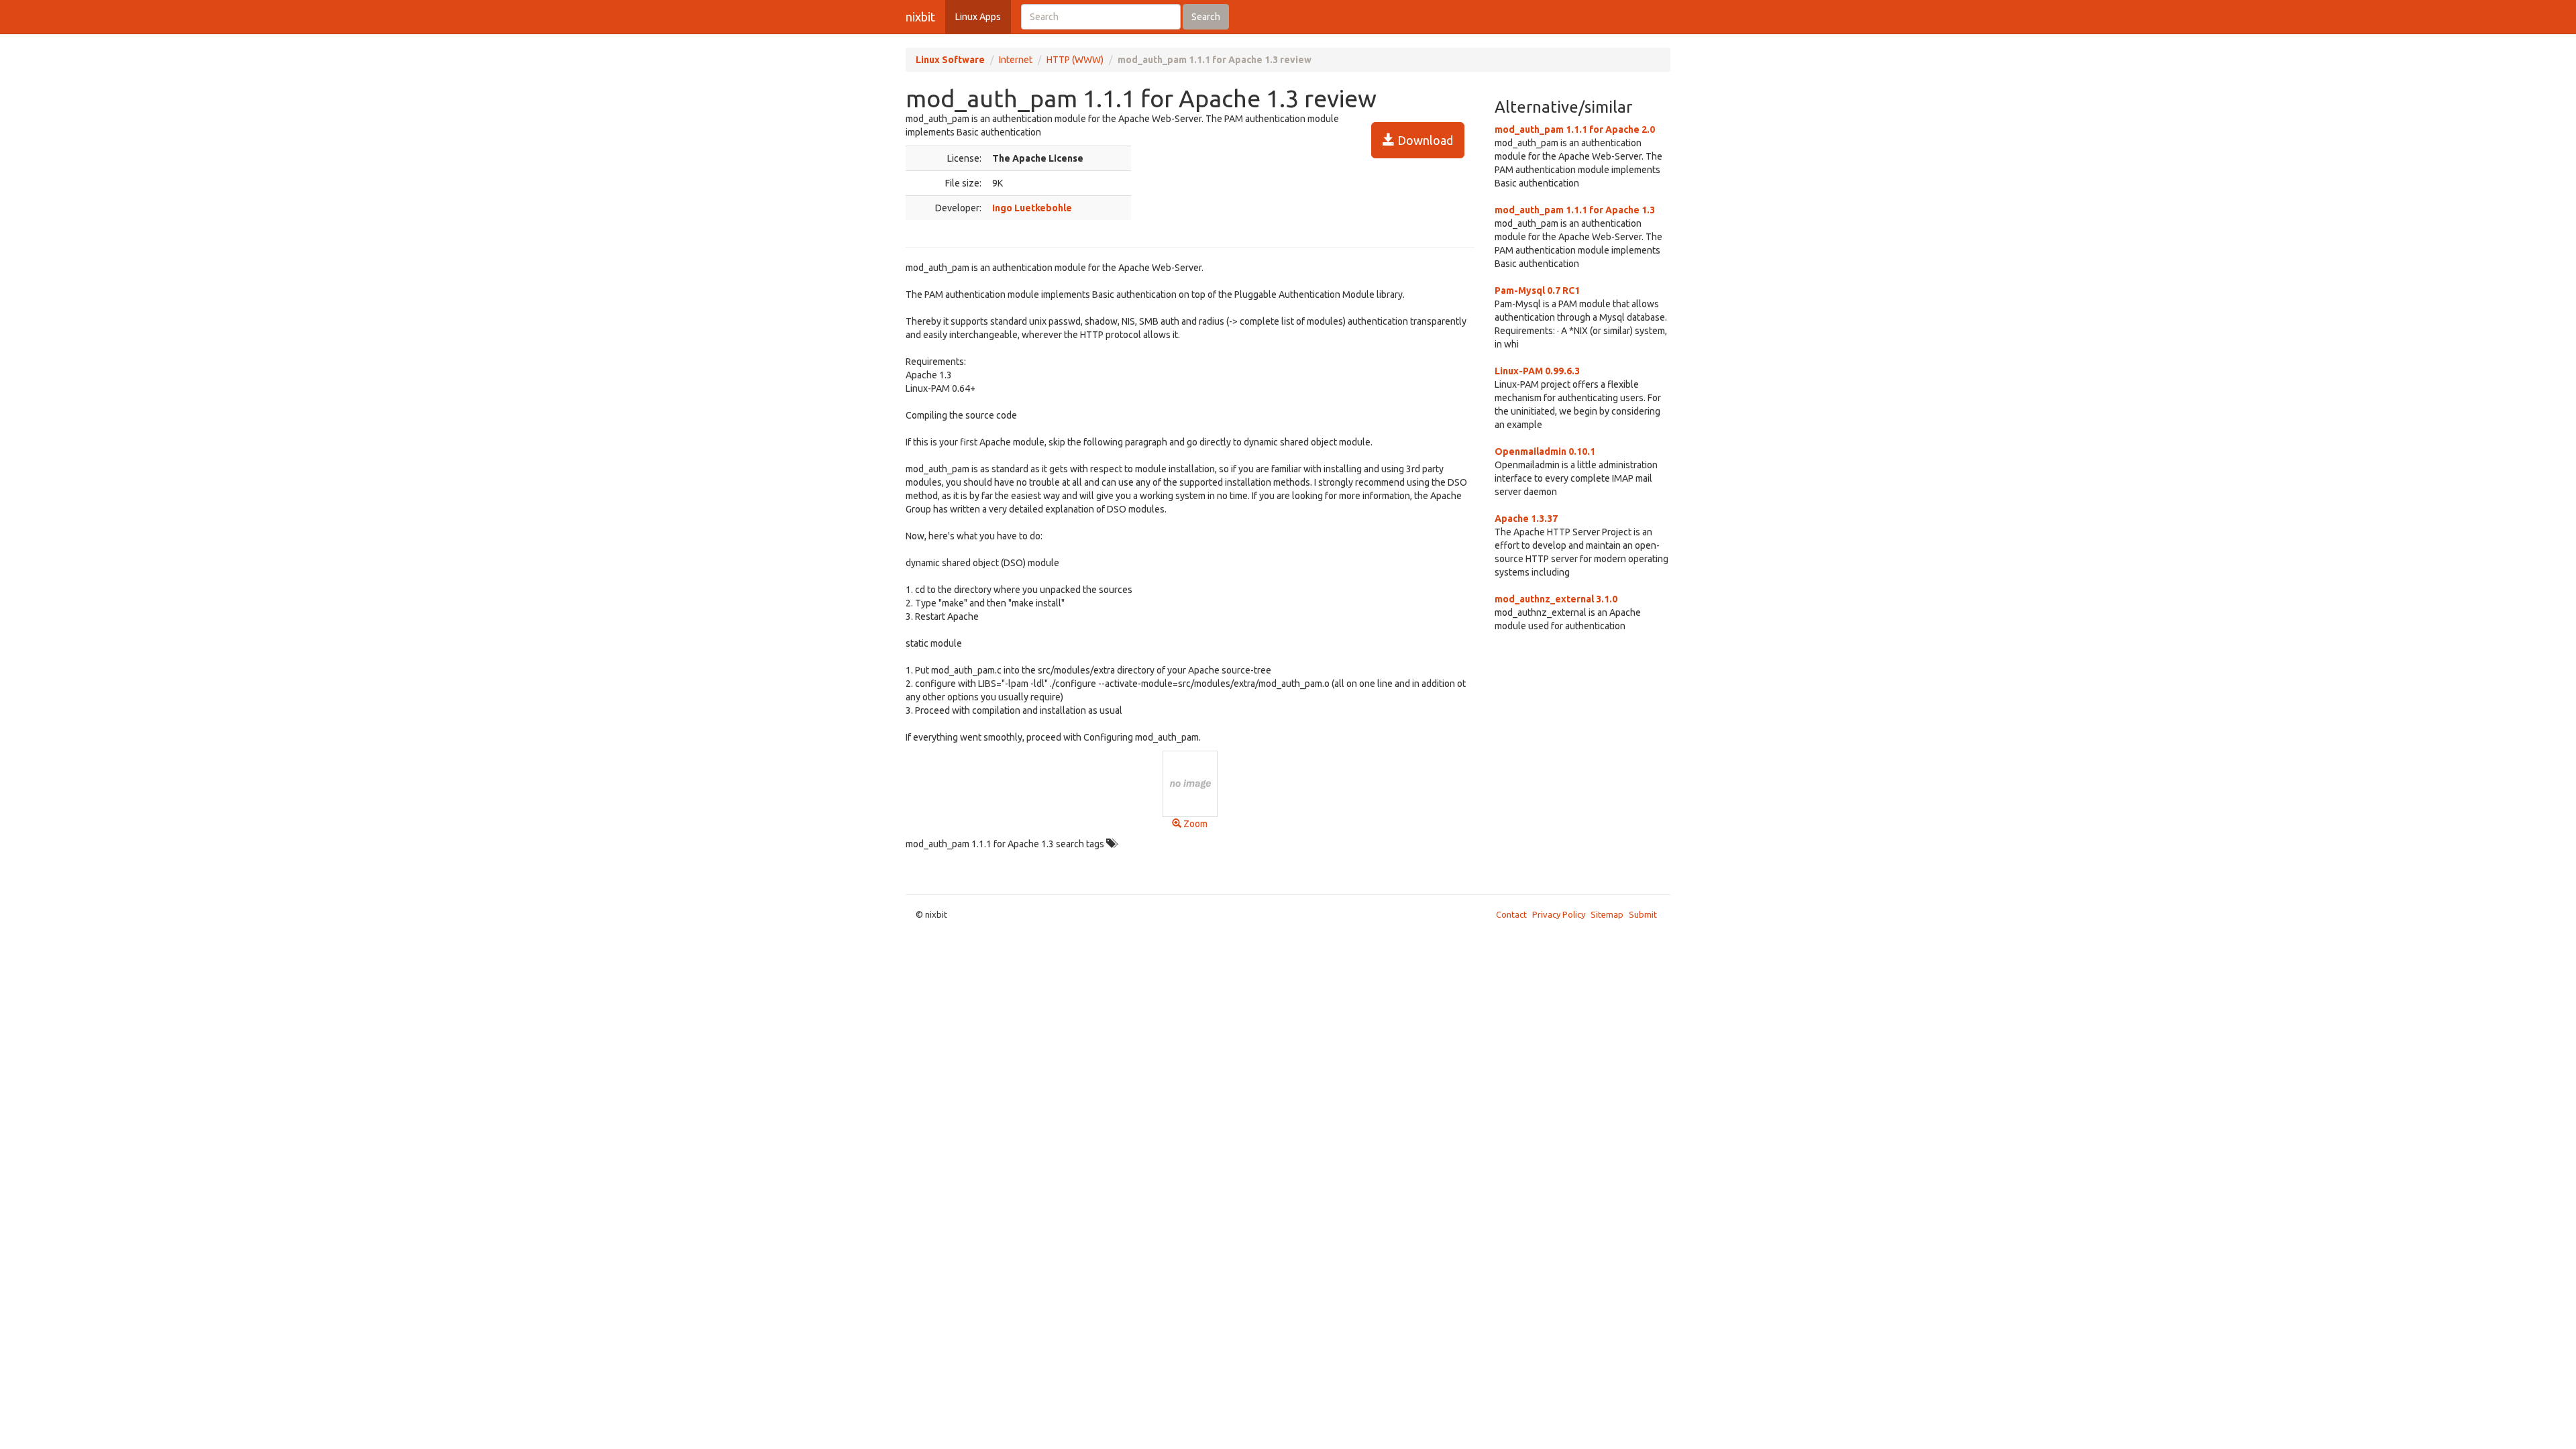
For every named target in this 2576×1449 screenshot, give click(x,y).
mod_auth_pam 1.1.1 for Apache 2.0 (1575, 129)
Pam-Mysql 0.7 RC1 (1537, 290)
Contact (1511, 914)
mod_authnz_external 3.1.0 (1556, 599)
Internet (1016, 60)
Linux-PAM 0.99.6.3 (1537, 371)
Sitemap (1607, 914)
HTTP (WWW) (1075, 60)
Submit (1643, 914)
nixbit (920, 17)
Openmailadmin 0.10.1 (1545, 451)
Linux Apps (978, 17)
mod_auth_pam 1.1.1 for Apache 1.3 (1575, 210)
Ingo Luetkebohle (1032, 208)
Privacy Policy (1559, 914)
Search (1206, 17)
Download (1424, 140)
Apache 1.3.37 (1526, 519)
